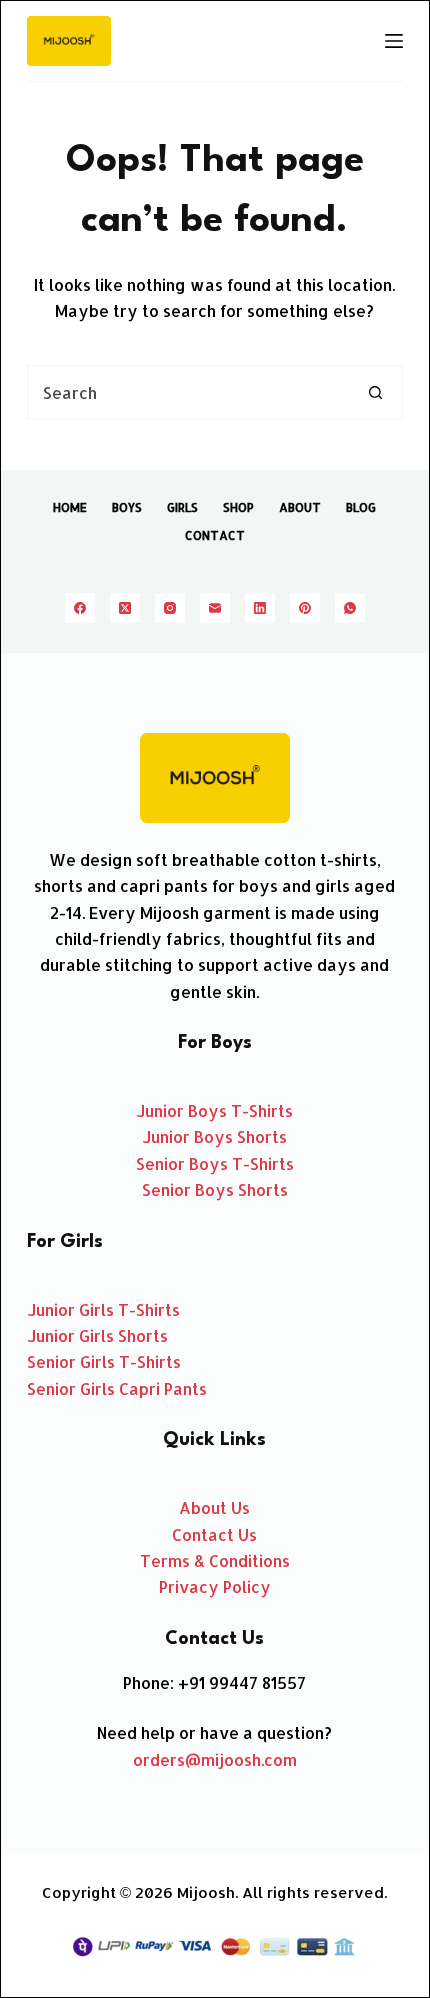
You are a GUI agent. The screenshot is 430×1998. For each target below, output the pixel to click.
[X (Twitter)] (125, 608)
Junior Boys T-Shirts (214, 1110)
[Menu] (394, 41)
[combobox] (188, 392)
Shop (238, 507)
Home (70, 507)
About (300, 507)
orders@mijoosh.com (215, 1759)
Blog (361, 507)
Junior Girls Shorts (97, 1335)
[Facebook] (80, 608)
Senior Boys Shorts (215, 1189)
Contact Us (214, 1534)
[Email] (215, 608)
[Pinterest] (305, 608)
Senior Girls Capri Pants (117, 1388)
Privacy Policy (215, 1586)
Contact (215, 535)
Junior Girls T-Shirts (103, 1309)
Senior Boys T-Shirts (215, 1163)
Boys (127, 507)
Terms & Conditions (215, 1560)
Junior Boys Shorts (214, 1136)
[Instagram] (170, 608)
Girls (182, 507)
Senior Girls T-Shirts (104, 1361)
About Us (214, 1507)
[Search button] (375, 392)
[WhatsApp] (350, 608)
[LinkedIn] (260, 608)
